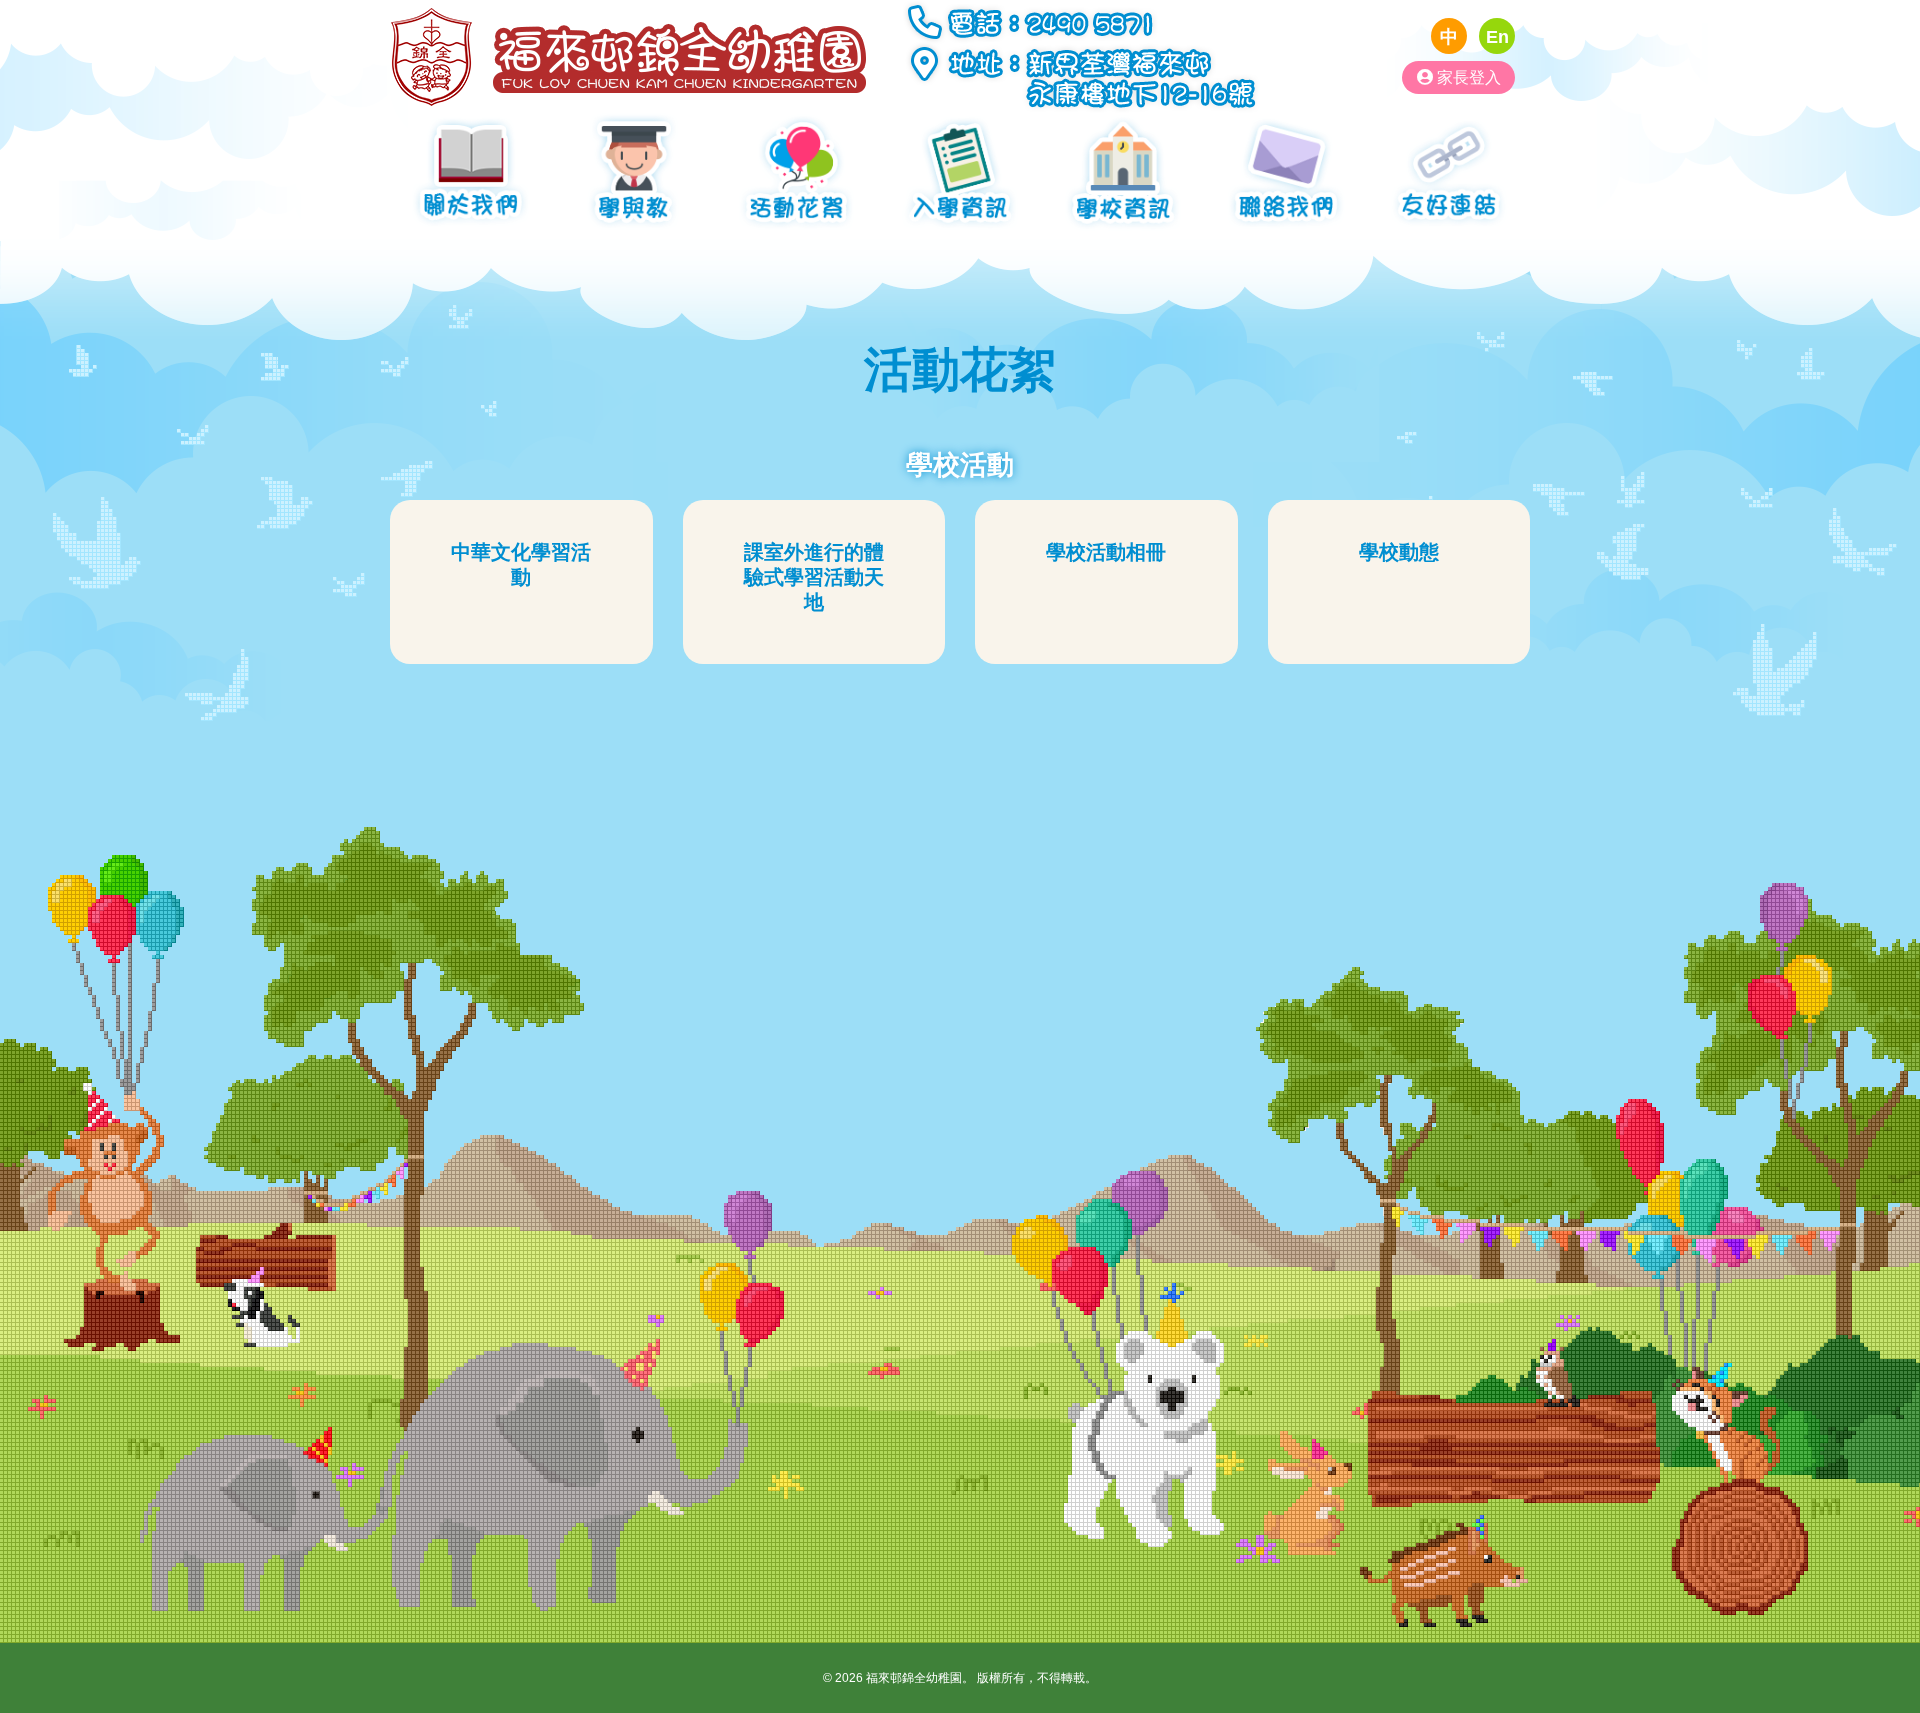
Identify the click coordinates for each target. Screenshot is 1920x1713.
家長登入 (1467, 77)
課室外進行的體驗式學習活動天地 (814, 577)
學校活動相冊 (1106, 552)
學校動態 (1399, 552)
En (1497, 37)
